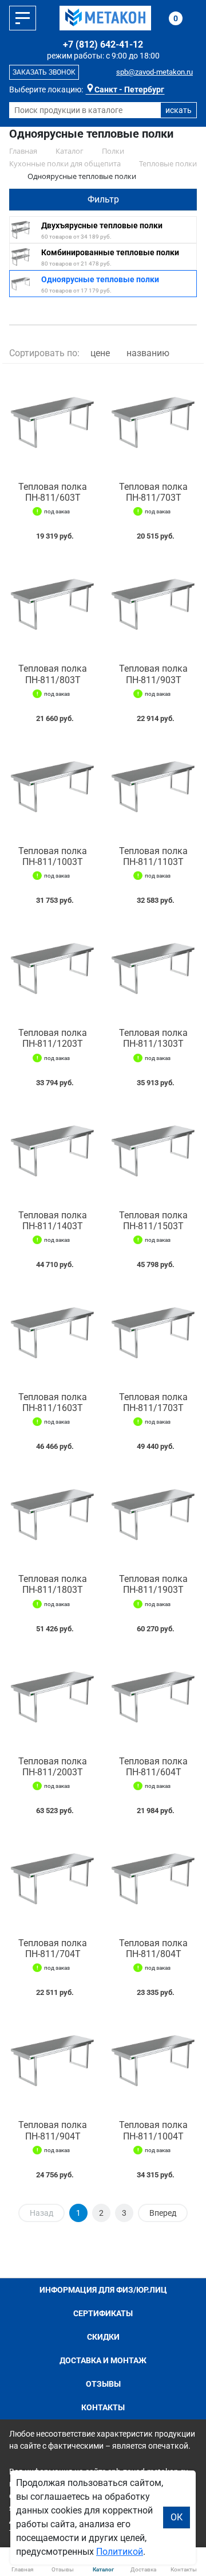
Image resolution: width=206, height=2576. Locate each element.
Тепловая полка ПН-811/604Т (153, 1767)
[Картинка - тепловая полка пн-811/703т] (153, 423)
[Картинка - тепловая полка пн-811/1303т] (153, 969)
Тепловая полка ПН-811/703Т (153, 492)
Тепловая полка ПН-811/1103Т (153, 856)
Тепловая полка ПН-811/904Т (53, 2130)
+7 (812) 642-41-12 (103, 44)
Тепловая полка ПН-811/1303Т (153, 1038)
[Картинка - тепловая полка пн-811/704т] (53, 1879)
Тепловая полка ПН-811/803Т (53, 674)
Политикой (120, 2552)
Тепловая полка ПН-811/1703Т (153, 1402)
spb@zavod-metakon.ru (154, 72)
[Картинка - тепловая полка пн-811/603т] (53, 423)
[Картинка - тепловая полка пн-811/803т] (53, 605)
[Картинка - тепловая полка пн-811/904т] (53, 2061)
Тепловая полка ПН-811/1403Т (53, 1221)
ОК (177, 2517)
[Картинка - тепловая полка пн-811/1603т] (53, 1333)
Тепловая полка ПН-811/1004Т (153, 2130)
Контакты (103, 2407)
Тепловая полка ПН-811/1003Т (53, 856)
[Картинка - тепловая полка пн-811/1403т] (53, 1151)
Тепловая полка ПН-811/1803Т (53, 1584)
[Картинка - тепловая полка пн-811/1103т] (153, 787)
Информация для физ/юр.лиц (103, 2290)
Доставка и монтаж (103, 2360)
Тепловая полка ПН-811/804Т (153, 1948)
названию (148, 353)
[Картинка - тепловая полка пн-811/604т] (153, 1697)
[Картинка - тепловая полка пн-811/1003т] (53, 787)
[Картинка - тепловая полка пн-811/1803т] (53, 1515)
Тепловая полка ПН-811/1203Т (53, 1038)
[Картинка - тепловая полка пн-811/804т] (153, 1879)
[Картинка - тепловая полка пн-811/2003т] (53, 1697)
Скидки (103, 2337)
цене (100, 353)
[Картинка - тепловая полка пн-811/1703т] (153, 1333)
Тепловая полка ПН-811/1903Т (153, 1584)
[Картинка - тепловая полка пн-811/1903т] (153, 1515)
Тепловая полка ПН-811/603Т (53, 492)
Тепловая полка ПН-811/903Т (153, 674)
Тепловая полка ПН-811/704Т (53, 1948)
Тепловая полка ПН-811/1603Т (53, 1402)
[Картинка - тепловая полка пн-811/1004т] (153, 2061)
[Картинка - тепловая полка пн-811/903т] (153, 605)
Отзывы (103, 2384)
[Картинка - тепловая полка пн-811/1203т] (53, 969)
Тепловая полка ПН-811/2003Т (53, 1767)
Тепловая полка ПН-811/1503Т (153, 1221)
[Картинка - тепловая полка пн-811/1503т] (153, 1151)
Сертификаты (103, 2313)
